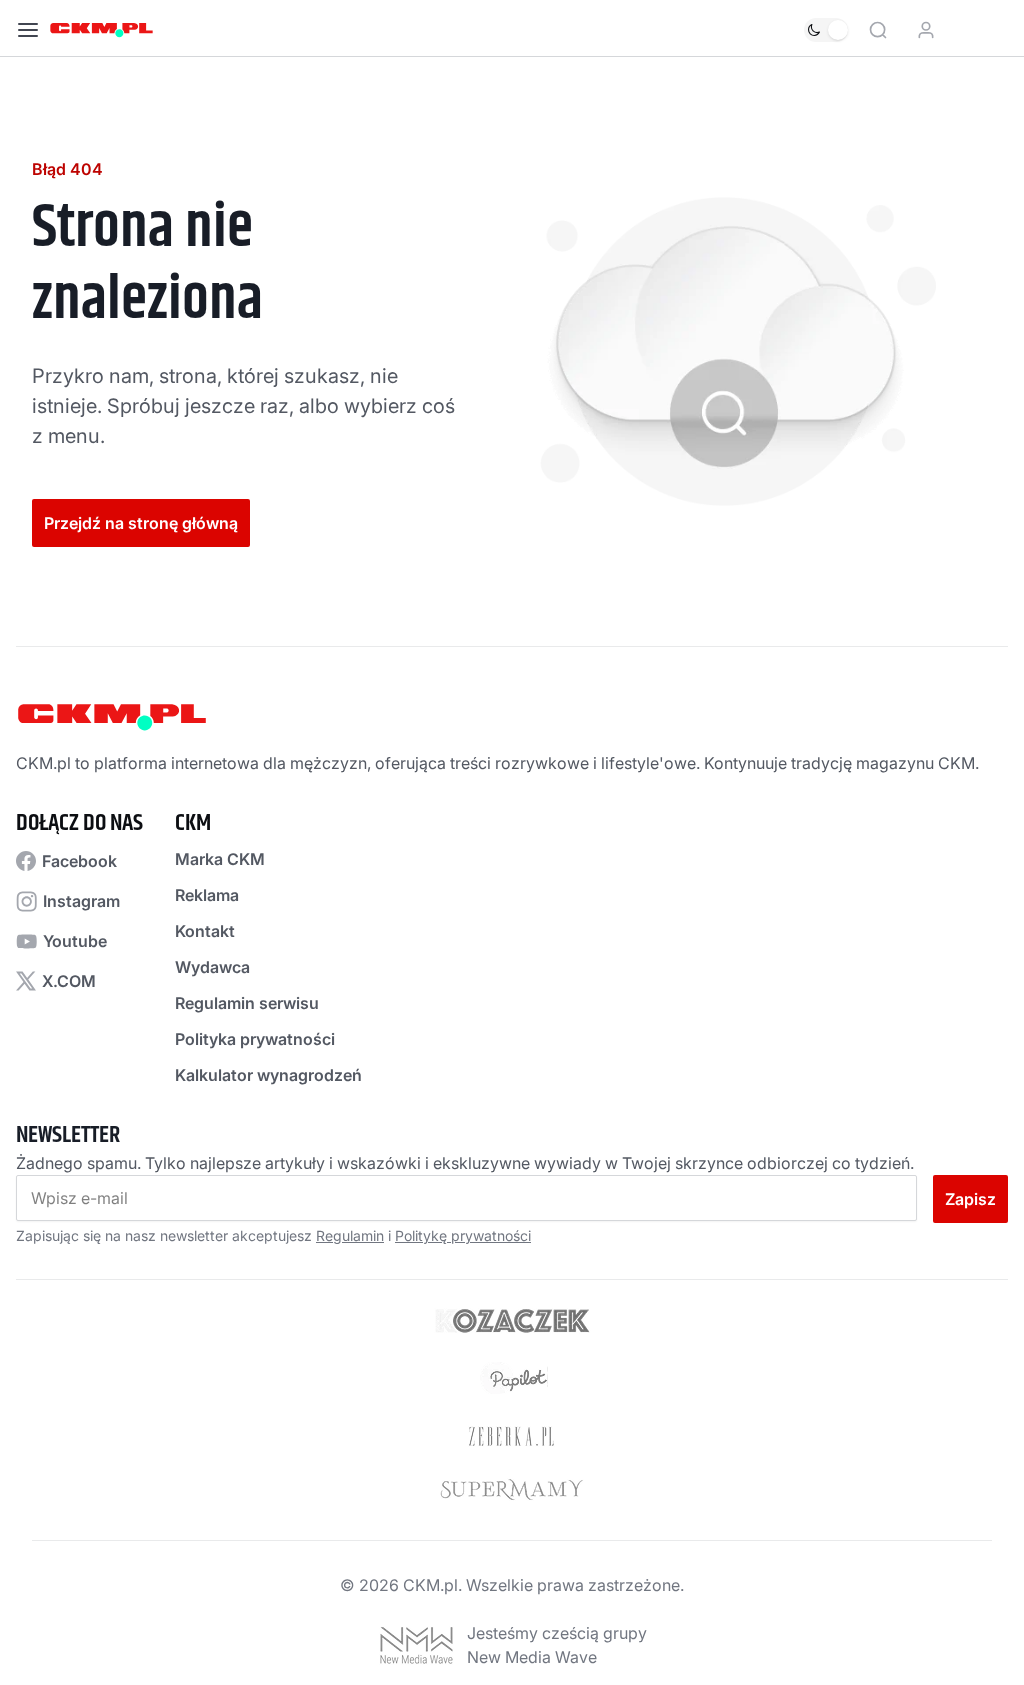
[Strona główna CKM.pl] (101, 30)
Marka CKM (220, 859)
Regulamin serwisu (247, 1003)
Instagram (81, 901)
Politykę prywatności (463, 1235)
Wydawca (212, 967)
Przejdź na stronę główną (141, 523)
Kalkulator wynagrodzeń (268, 1075)
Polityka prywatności (255, 1039)
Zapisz (970, 1199)
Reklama (207, 895)
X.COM (69, 981)
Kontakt (205, 931)
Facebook (79, 861)
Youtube (75, 941)
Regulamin (350, 1235)
